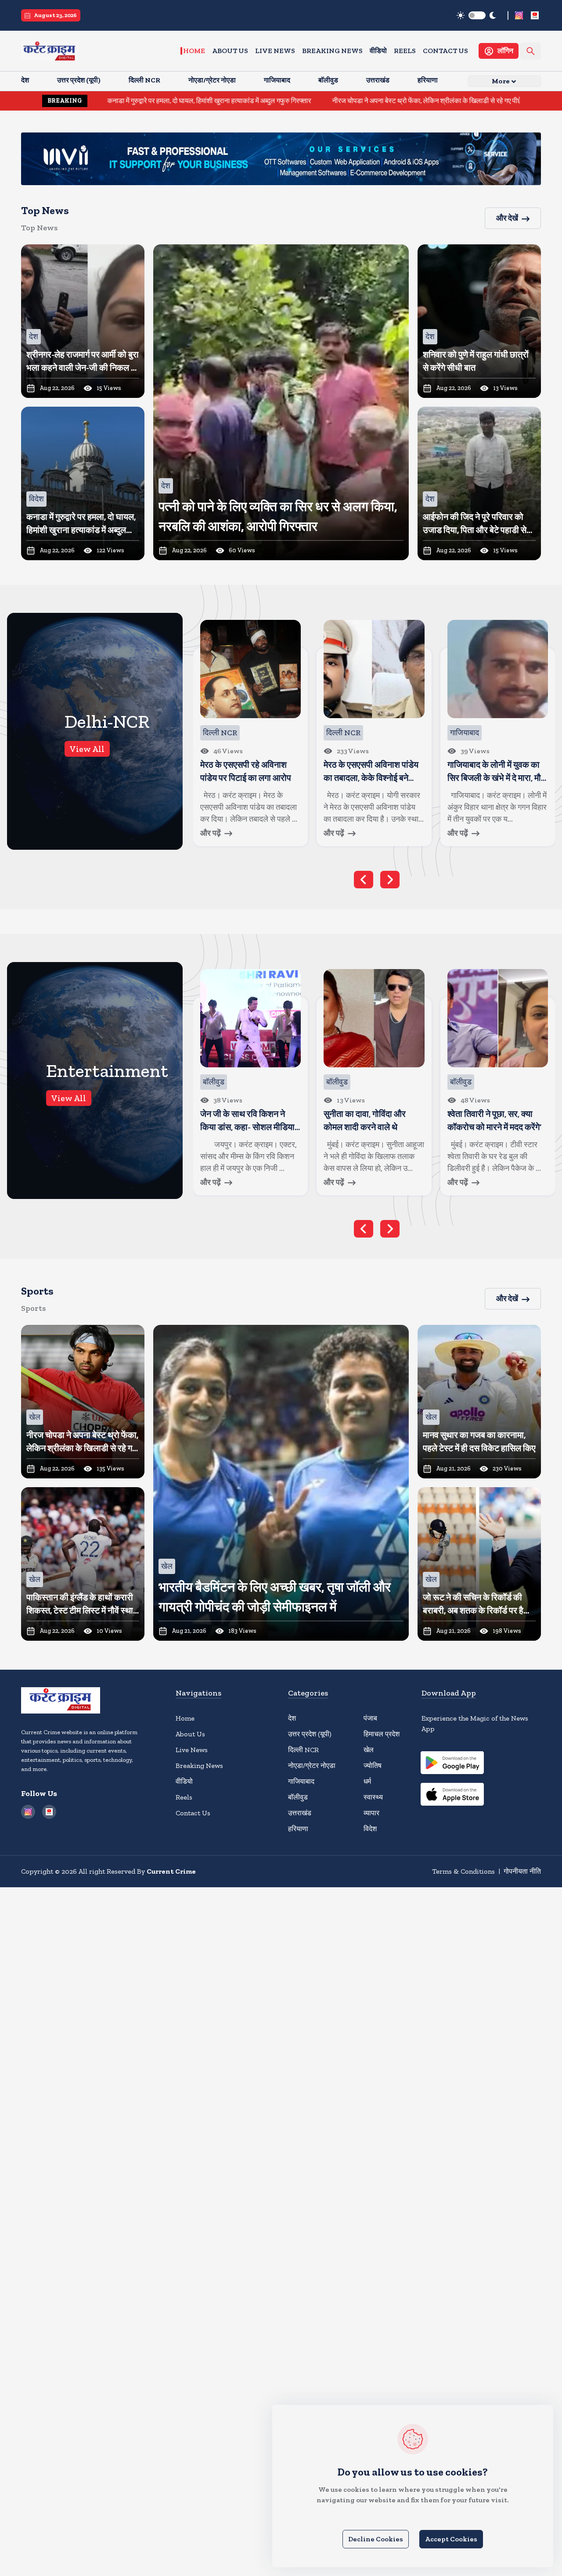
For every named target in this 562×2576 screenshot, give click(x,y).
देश (292, 1718)
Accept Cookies (451, 2539)
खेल (369, 1750)
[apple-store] (452, 1796)
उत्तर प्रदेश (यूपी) (310, 1734)
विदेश (370, 1829)
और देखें (507, 218)
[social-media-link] (519, 15)
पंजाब (370, 1718)
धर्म (367, 1781)
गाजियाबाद (301, 1781)
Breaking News (332, 51)
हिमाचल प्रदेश (382, 1734)
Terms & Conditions (463, 1871)
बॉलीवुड (298, 1797)
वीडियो (378, 51)
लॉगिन (505, 51)
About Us (230, 51)
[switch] (477, 15)
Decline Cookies (376, 2539)
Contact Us (445, 51)
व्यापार (371, 1813)
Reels (405, 51)
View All (87, 749)
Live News (275, 51)
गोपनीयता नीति (522, 1871)
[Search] (531, 51)
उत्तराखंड (300, 1813)
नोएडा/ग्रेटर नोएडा (312, 1766)
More (501, 81)
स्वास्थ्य (373, 1797)
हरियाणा (298, 1829)
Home (194, 51)
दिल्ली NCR (303, 1750)
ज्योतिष (373, 1766)
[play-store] (452, 1764)
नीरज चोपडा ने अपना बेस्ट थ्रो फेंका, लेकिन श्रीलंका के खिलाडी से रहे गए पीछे (317, 101)
